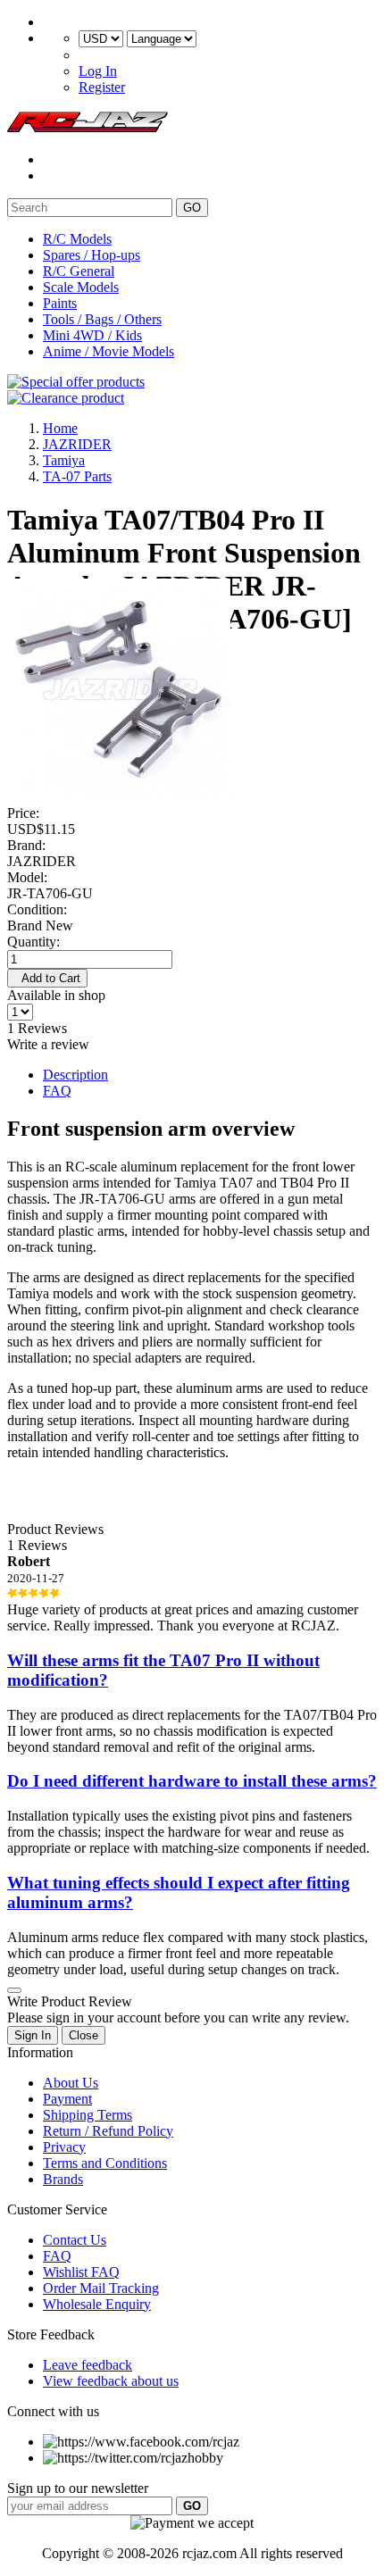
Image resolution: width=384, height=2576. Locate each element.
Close (83, 2035)
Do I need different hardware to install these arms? (192, 1781)
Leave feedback (88, 2365)
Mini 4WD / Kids (92, 335)
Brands (63, 2179)
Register (102, 87)
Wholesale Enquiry (97, 2304)
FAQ (57, 1091)
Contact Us (75, 2240)
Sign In (33, 2035)
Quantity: (33, 942)
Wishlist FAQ (81, 2272)
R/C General (79, 271)
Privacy (64, 2147)
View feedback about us (111, 2381)
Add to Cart (47, 978)
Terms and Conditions (105, 2163)
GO (192, 208)
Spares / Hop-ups (92, 255)
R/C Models (77, 239)
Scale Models (81, 287)
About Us (71, 2083)
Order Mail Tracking (101, 2288)
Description (75, 1075)
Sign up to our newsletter (78, 2488)
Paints (60, 303)
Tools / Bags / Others (102, 319)
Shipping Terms (88, 2115)
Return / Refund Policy (108, 2131)
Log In (98, 71)
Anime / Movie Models (109, 351)
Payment (67, 2099)
